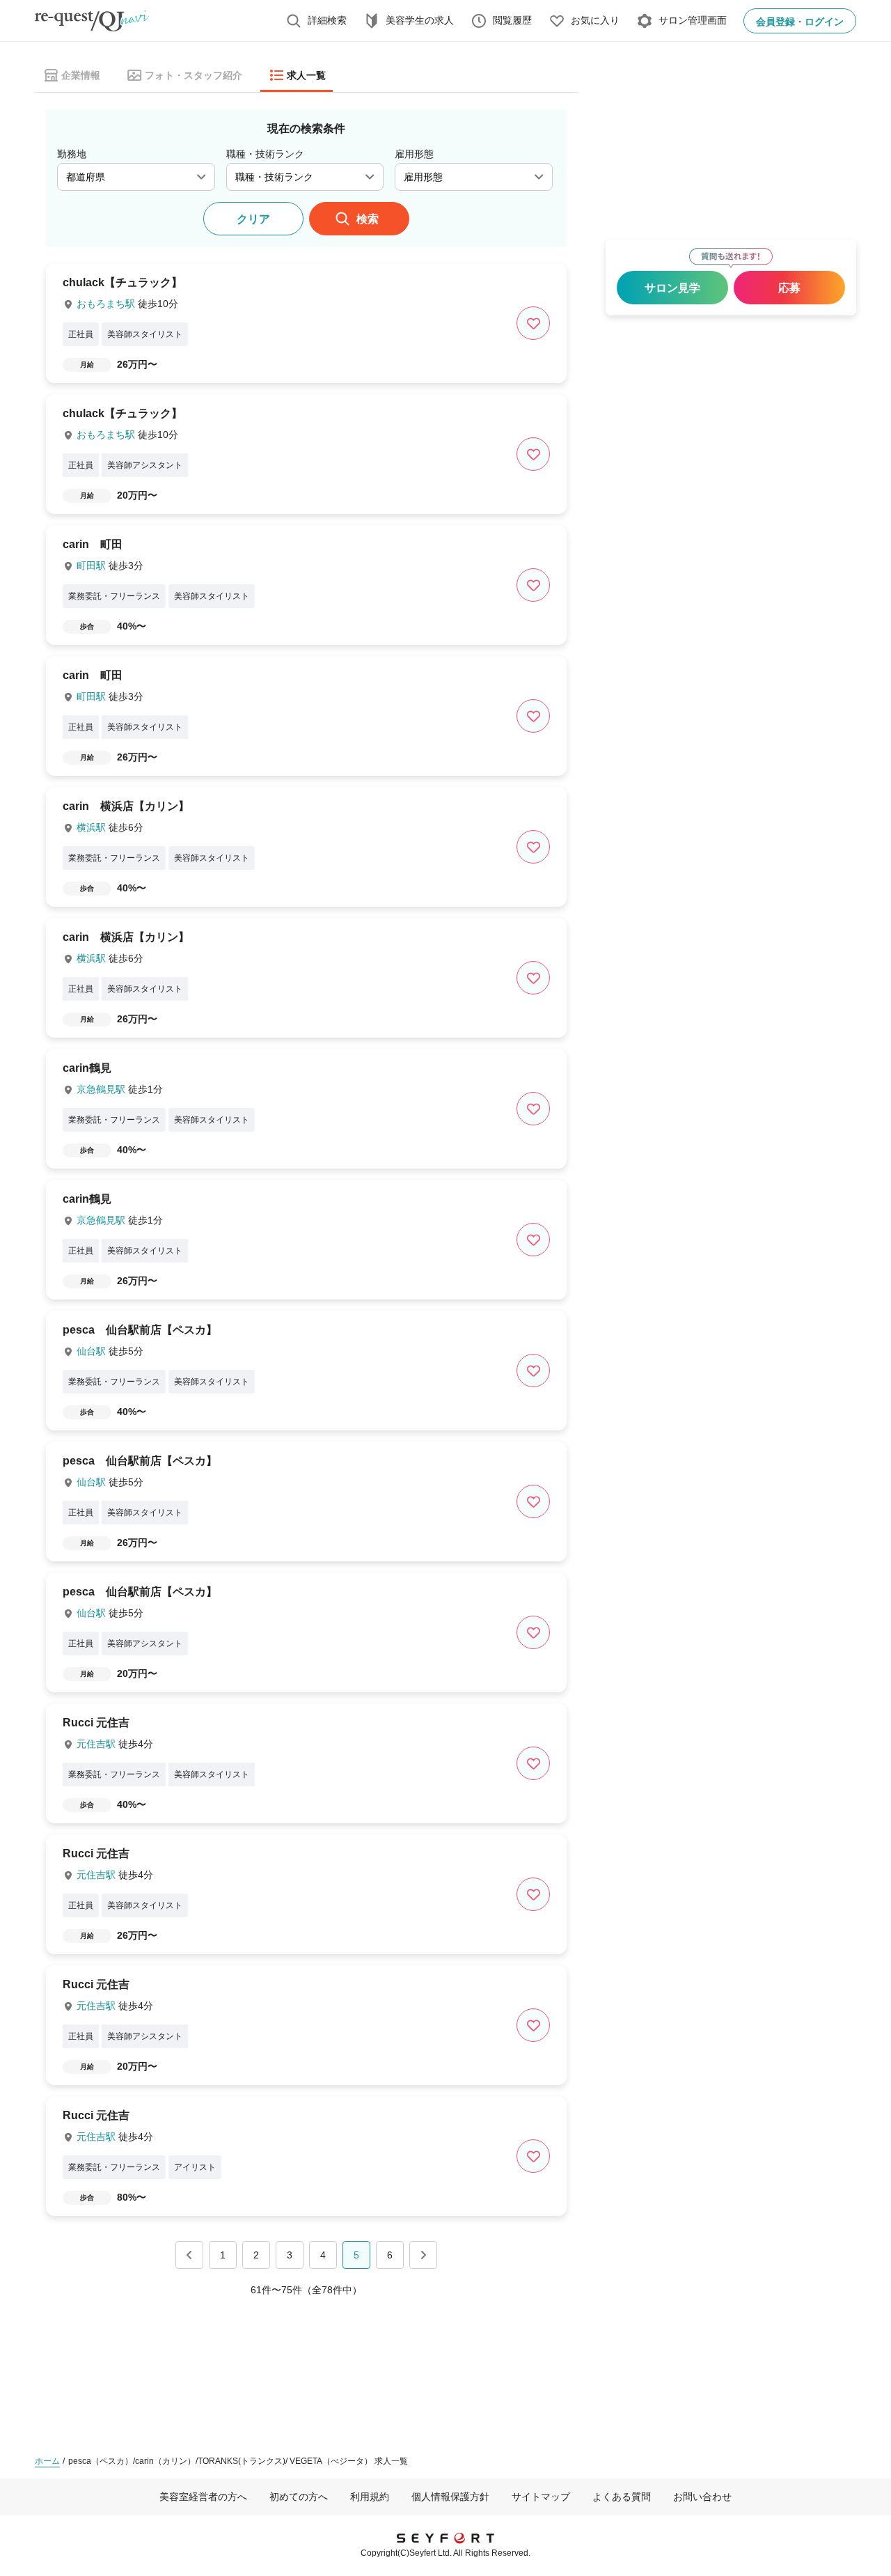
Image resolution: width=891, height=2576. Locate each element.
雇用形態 (414, 154)
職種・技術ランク (265, 154)
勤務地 (72, 154)
